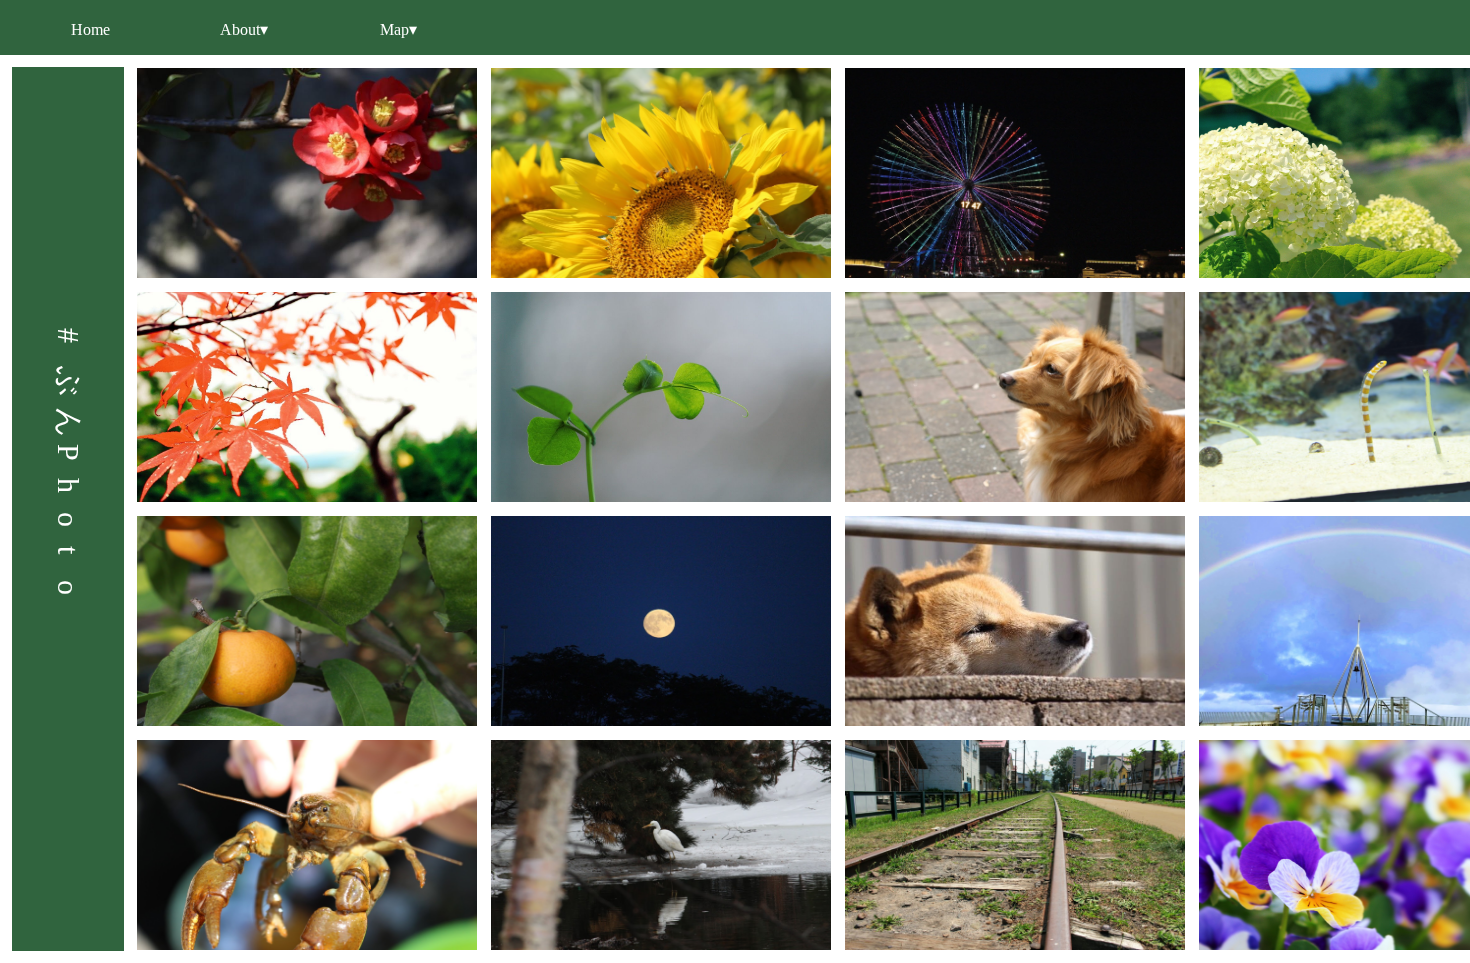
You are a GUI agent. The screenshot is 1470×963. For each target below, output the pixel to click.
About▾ (244, 29)
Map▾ (398, 29)
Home (90, 29)
